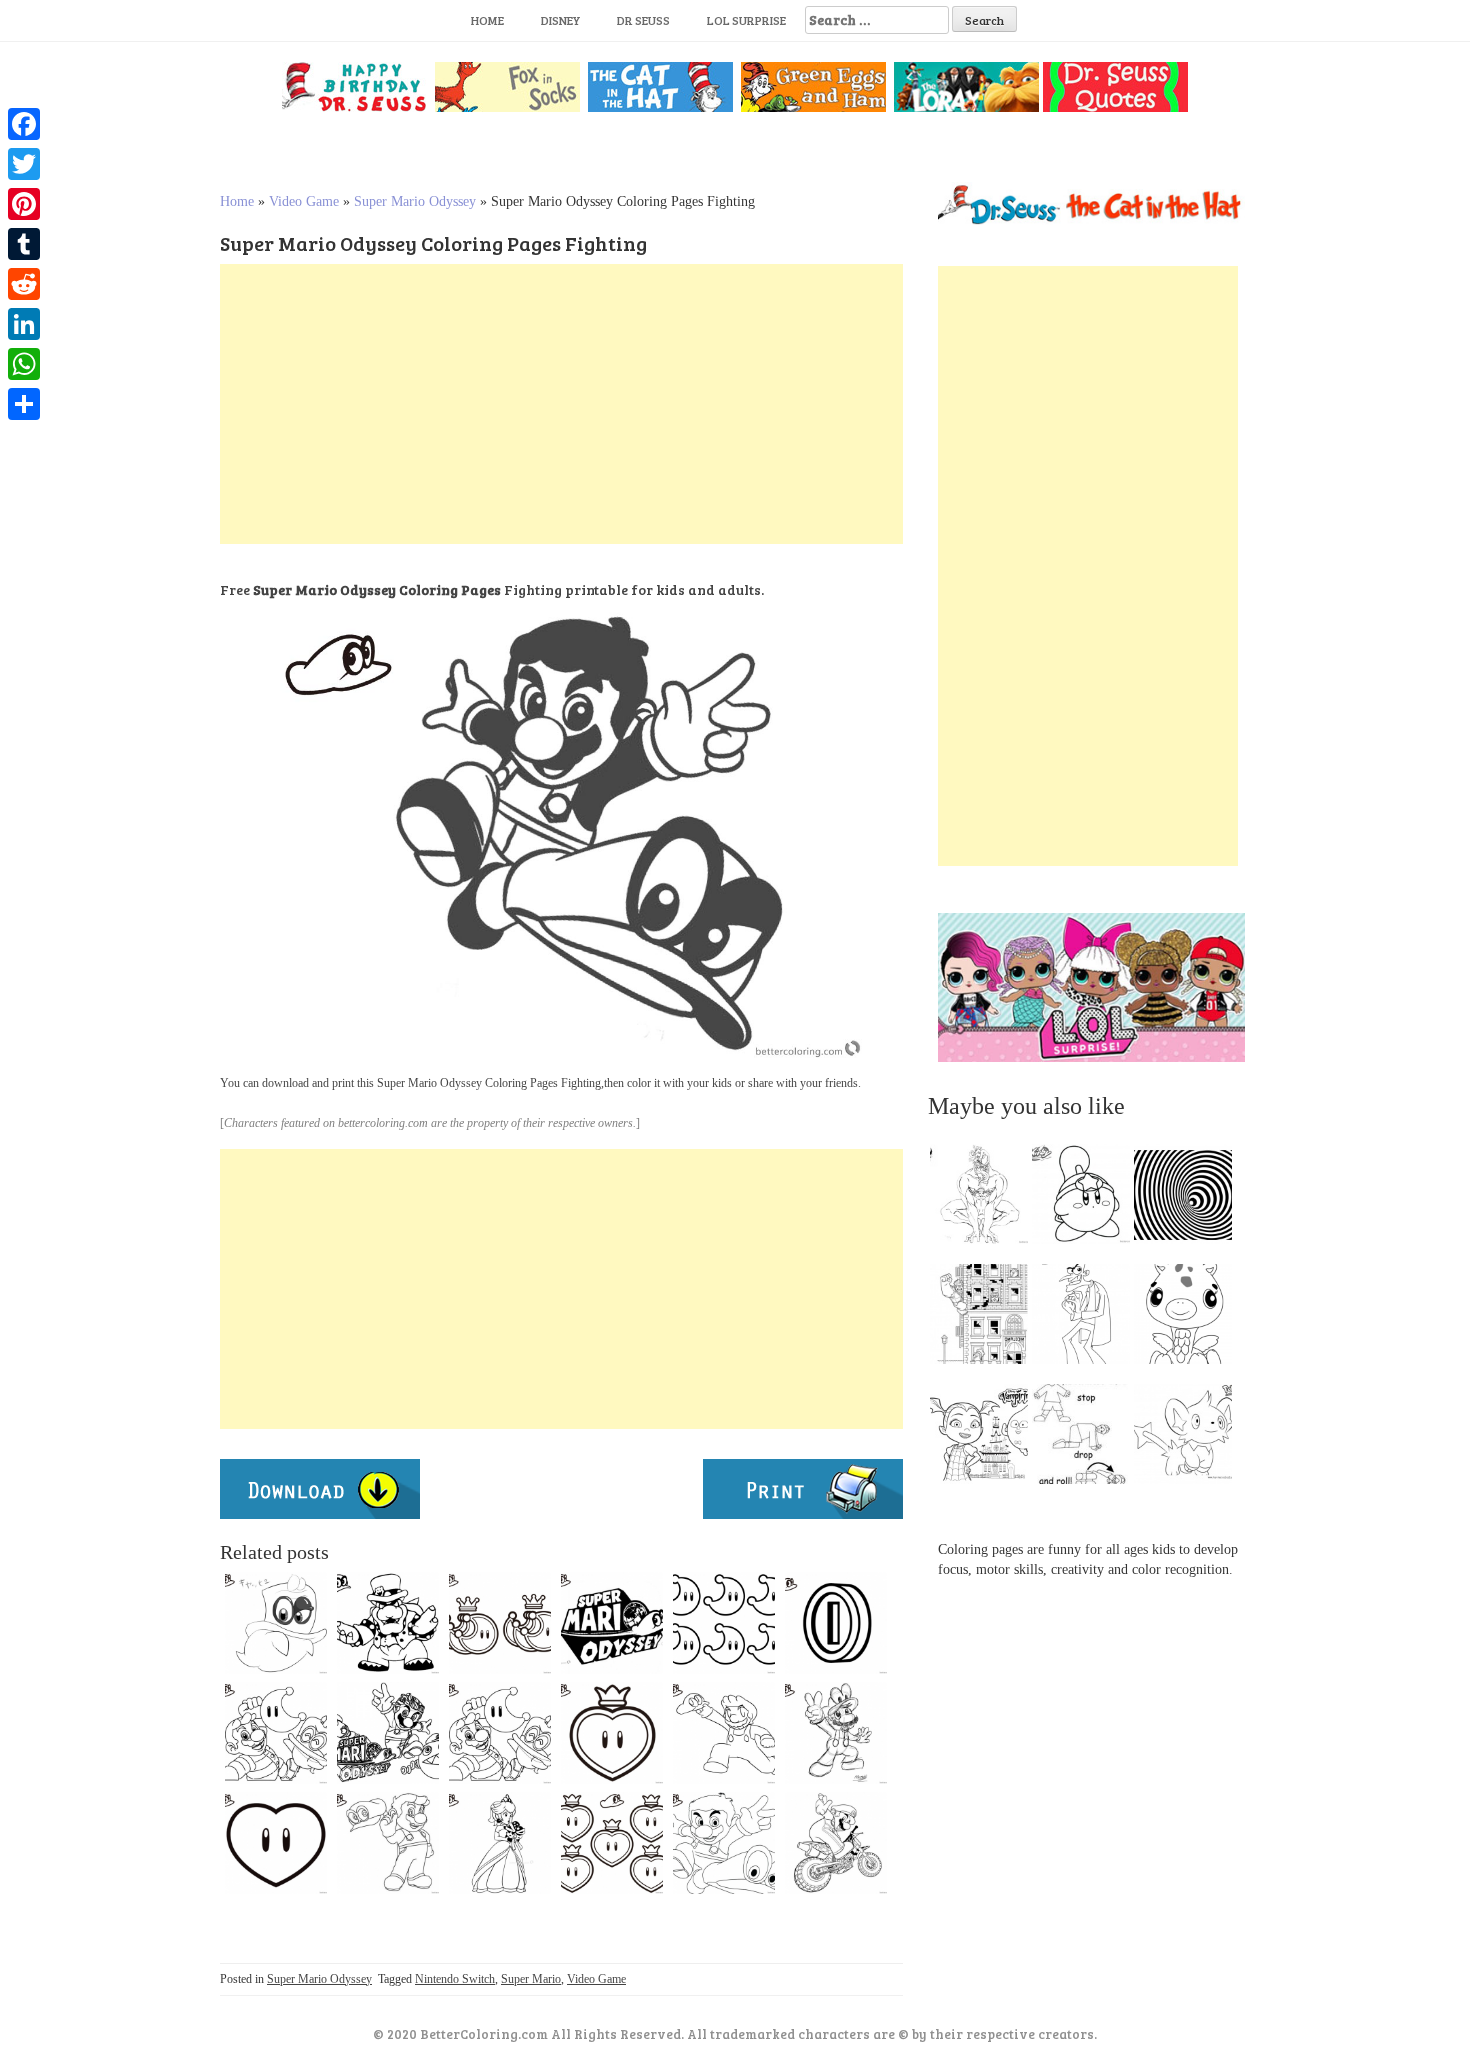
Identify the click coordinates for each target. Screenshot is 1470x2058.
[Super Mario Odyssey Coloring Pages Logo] (612, 1623)
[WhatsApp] (24, 364)
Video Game (304, 201)
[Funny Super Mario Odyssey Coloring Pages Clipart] (388, 1733)
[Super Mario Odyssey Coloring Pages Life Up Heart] (612, 1733)
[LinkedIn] (24, 324)
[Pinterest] (24, 204)
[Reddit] (24, 284)
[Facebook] (24, 124)
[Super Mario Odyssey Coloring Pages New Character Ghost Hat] (276, 1623)
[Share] (24, 404)
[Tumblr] (24, 244)
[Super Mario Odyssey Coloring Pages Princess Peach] (500, 1843)
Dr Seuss (643, 20)
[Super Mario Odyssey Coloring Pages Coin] (836, 1623)
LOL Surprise (746, 20)
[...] (985, 1199)
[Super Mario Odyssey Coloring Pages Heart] (276, 1843)
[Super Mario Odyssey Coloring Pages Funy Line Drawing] (500, 1733)
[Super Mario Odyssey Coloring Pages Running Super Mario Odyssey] (724, 1843)
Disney (560, 20)
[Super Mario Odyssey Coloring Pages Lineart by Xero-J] (724, 1733)
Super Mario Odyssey (415, 201)
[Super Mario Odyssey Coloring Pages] (388, 1843)
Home (487, 20)
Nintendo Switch (455, 1979)
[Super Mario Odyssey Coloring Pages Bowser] (388, 1623)
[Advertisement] (561, 404)
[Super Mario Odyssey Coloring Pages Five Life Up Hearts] (612, 1843)
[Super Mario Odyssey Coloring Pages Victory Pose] (836, 1733)
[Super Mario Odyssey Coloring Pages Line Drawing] (276, 1733)
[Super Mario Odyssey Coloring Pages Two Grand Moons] (500, 1623)
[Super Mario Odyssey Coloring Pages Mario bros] (836, 1843)
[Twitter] (24, 164)
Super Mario (531, 1979)
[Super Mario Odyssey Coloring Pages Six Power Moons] (724, 1623)
